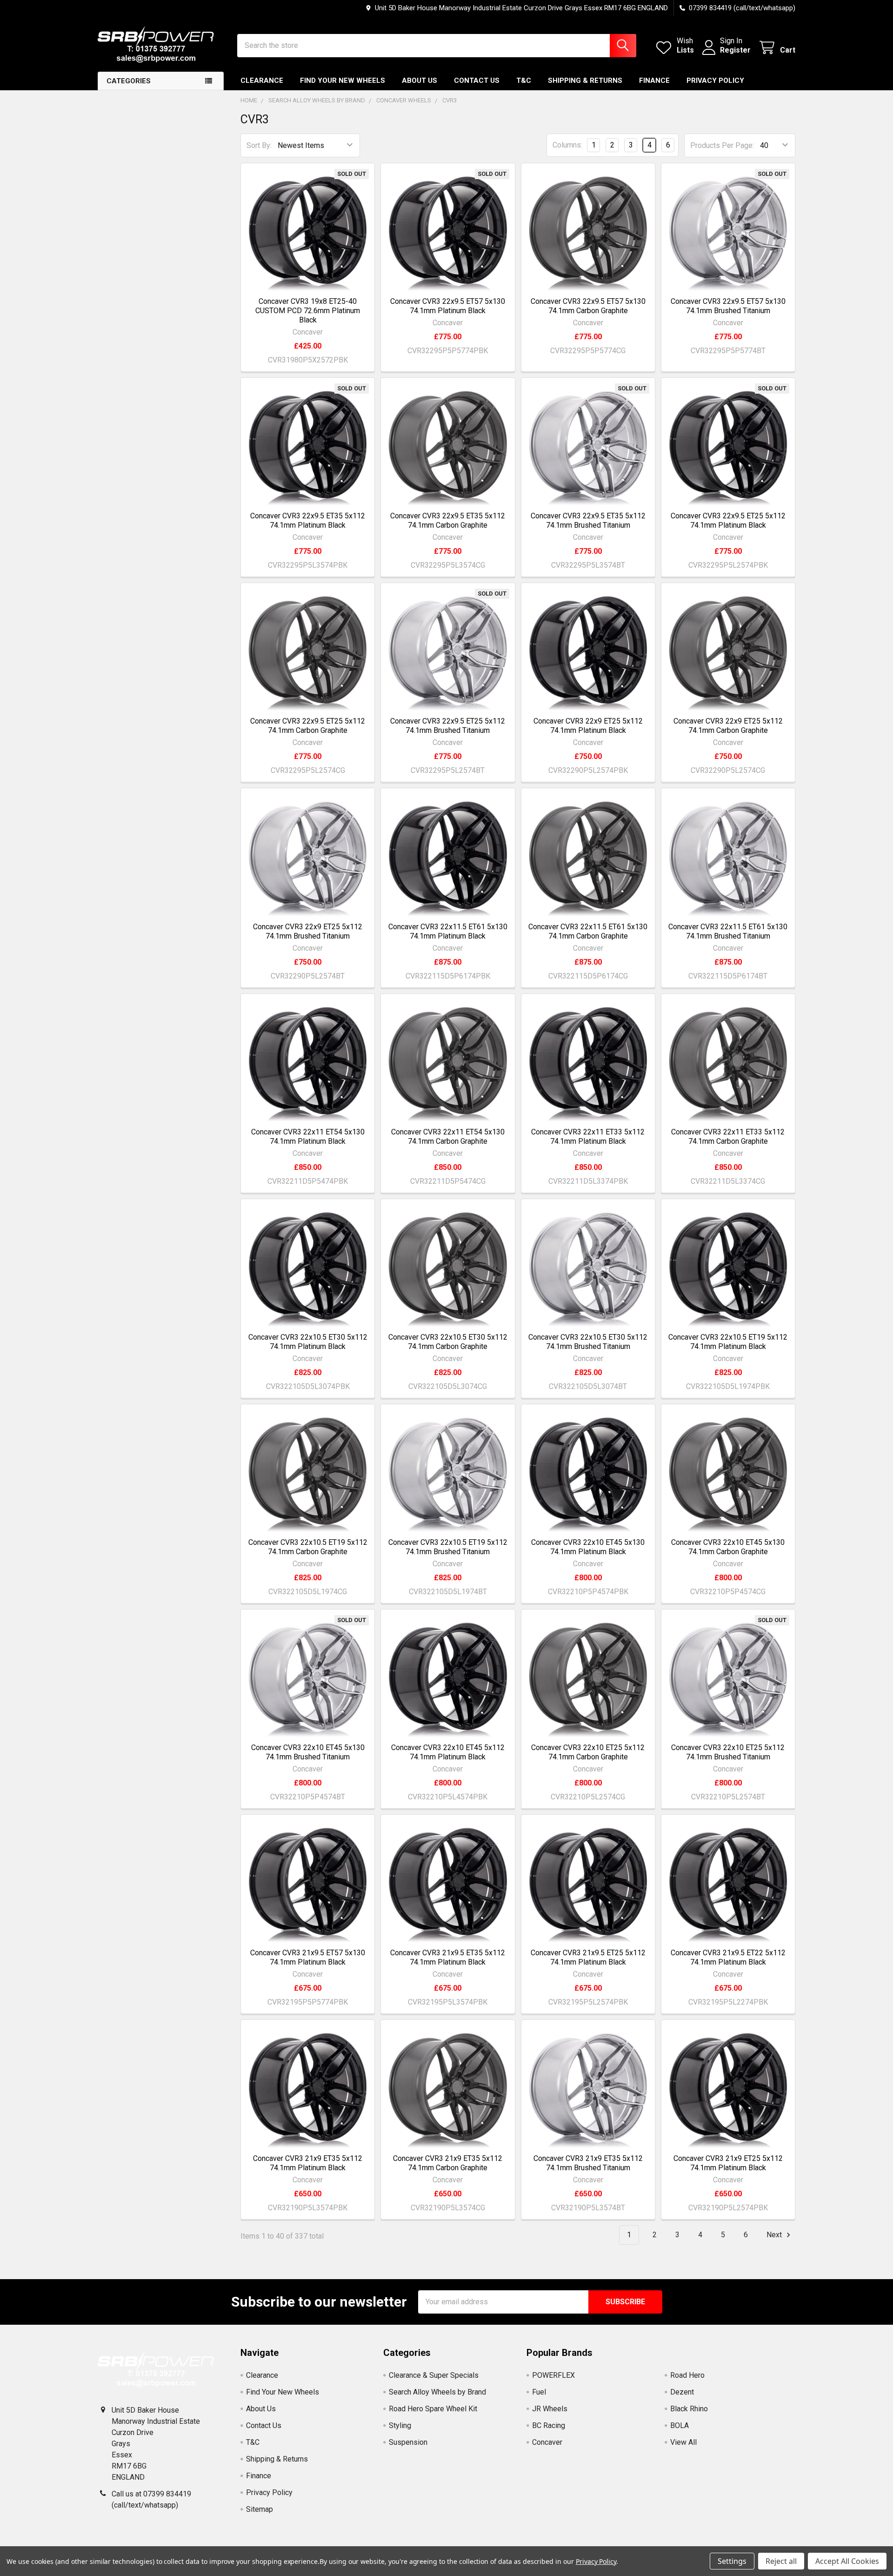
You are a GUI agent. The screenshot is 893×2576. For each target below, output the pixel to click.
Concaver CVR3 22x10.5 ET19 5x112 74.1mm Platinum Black (728, 1342)
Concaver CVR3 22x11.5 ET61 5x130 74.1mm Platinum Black (448, 931)
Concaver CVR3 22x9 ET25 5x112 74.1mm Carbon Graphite (728, 726)
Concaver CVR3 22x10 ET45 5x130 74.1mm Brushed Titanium (308, 1752)
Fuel (539, 2392)
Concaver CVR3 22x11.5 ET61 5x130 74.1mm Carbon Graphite (588, 931)
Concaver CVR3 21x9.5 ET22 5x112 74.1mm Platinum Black (728, 1957)
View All (683, 2442)
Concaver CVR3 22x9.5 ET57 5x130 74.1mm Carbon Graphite (588, 306)
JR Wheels (550, 2409)
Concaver (547, 2442)
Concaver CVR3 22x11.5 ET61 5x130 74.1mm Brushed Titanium (728, 931)
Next (775, 2235)
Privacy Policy (715, 80)
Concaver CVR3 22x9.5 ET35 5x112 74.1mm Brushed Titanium (588, 520)
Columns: (567, 145)
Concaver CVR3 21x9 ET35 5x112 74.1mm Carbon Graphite (448, 2163)
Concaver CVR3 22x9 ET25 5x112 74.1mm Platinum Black (588, 726)
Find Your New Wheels (343, 80)
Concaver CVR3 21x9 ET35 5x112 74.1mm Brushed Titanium (588, 2163)
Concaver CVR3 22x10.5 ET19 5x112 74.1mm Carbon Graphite (308, 1547)
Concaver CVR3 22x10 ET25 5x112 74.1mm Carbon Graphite (588, 1752)
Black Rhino (689, 2409)
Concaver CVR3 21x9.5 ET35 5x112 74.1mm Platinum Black (448, 1957)
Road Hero (687, 2375)
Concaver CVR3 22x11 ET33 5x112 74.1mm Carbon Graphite (728, 1137)
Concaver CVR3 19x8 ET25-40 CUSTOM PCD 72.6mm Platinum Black (308, 311)
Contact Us (477, 80)
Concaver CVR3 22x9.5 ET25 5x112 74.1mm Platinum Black (728, 520)
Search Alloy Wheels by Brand (437, 2392)
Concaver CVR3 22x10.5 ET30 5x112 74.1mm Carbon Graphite (448, 1342)
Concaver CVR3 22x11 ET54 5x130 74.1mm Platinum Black (308, 1137)
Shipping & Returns (585, 80)
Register (735, 50)
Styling (400, 2425)
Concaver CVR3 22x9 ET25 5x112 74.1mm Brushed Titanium (308, 931)
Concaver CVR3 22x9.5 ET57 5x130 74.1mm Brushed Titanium (728, 306)
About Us (420, 80)
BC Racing (549, 2425)
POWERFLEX (553, 2375)
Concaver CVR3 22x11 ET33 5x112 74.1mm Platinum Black (588, 1137)
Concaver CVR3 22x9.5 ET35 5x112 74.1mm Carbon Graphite (448, 520)
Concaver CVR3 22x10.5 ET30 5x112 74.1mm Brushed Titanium (588, 1342)
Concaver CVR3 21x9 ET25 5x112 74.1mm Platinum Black (728, 2163)
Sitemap (260, 2509)
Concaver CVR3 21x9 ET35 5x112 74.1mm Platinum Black (308, 2163)
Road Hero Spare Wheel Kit (433, 2409)
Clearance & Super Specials (434, 2375)
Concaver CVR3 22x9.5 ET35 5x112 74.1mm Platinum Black (308, 520)
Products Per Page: (722, 145)
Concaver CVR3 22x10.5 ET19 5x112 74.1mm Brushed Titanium (448, 1547)
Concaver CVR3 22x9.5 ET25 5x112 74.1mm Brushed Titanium (448, 726)
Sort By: (259, 145)
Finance (654, 80)
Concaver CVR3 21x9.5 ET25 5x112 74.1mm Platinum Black (588, 1957)
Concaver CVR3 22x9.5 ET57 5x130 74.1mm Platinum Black (448, 306)
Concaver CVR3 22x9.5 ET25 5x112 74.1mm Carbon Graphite (308, 726)
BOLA (680, 2425)
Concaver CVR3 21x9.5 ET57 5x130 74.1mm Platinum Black (308, 1957)
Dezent (682, 2392)
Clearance (262, 80)
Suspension (408, 2442)
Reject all (781, 2561)
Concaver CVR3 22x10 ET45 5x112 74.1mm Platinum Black (448, 1752)
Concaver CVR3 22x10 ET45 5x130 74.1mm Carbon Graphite (728, 1547)
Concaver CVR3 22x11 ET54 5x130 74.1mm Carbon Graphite (448, 1137)
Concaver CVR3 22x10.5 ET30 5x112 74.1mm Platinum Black (308, 1342)
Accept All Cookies (847, 2561)
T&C (524, 80)
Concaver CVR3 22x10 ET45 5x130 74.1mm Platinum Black (588, 1547)
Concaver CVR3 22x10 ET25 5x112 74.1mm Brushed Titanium (728, 1752)
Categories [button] (129, 81)
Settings (732, 2561)
